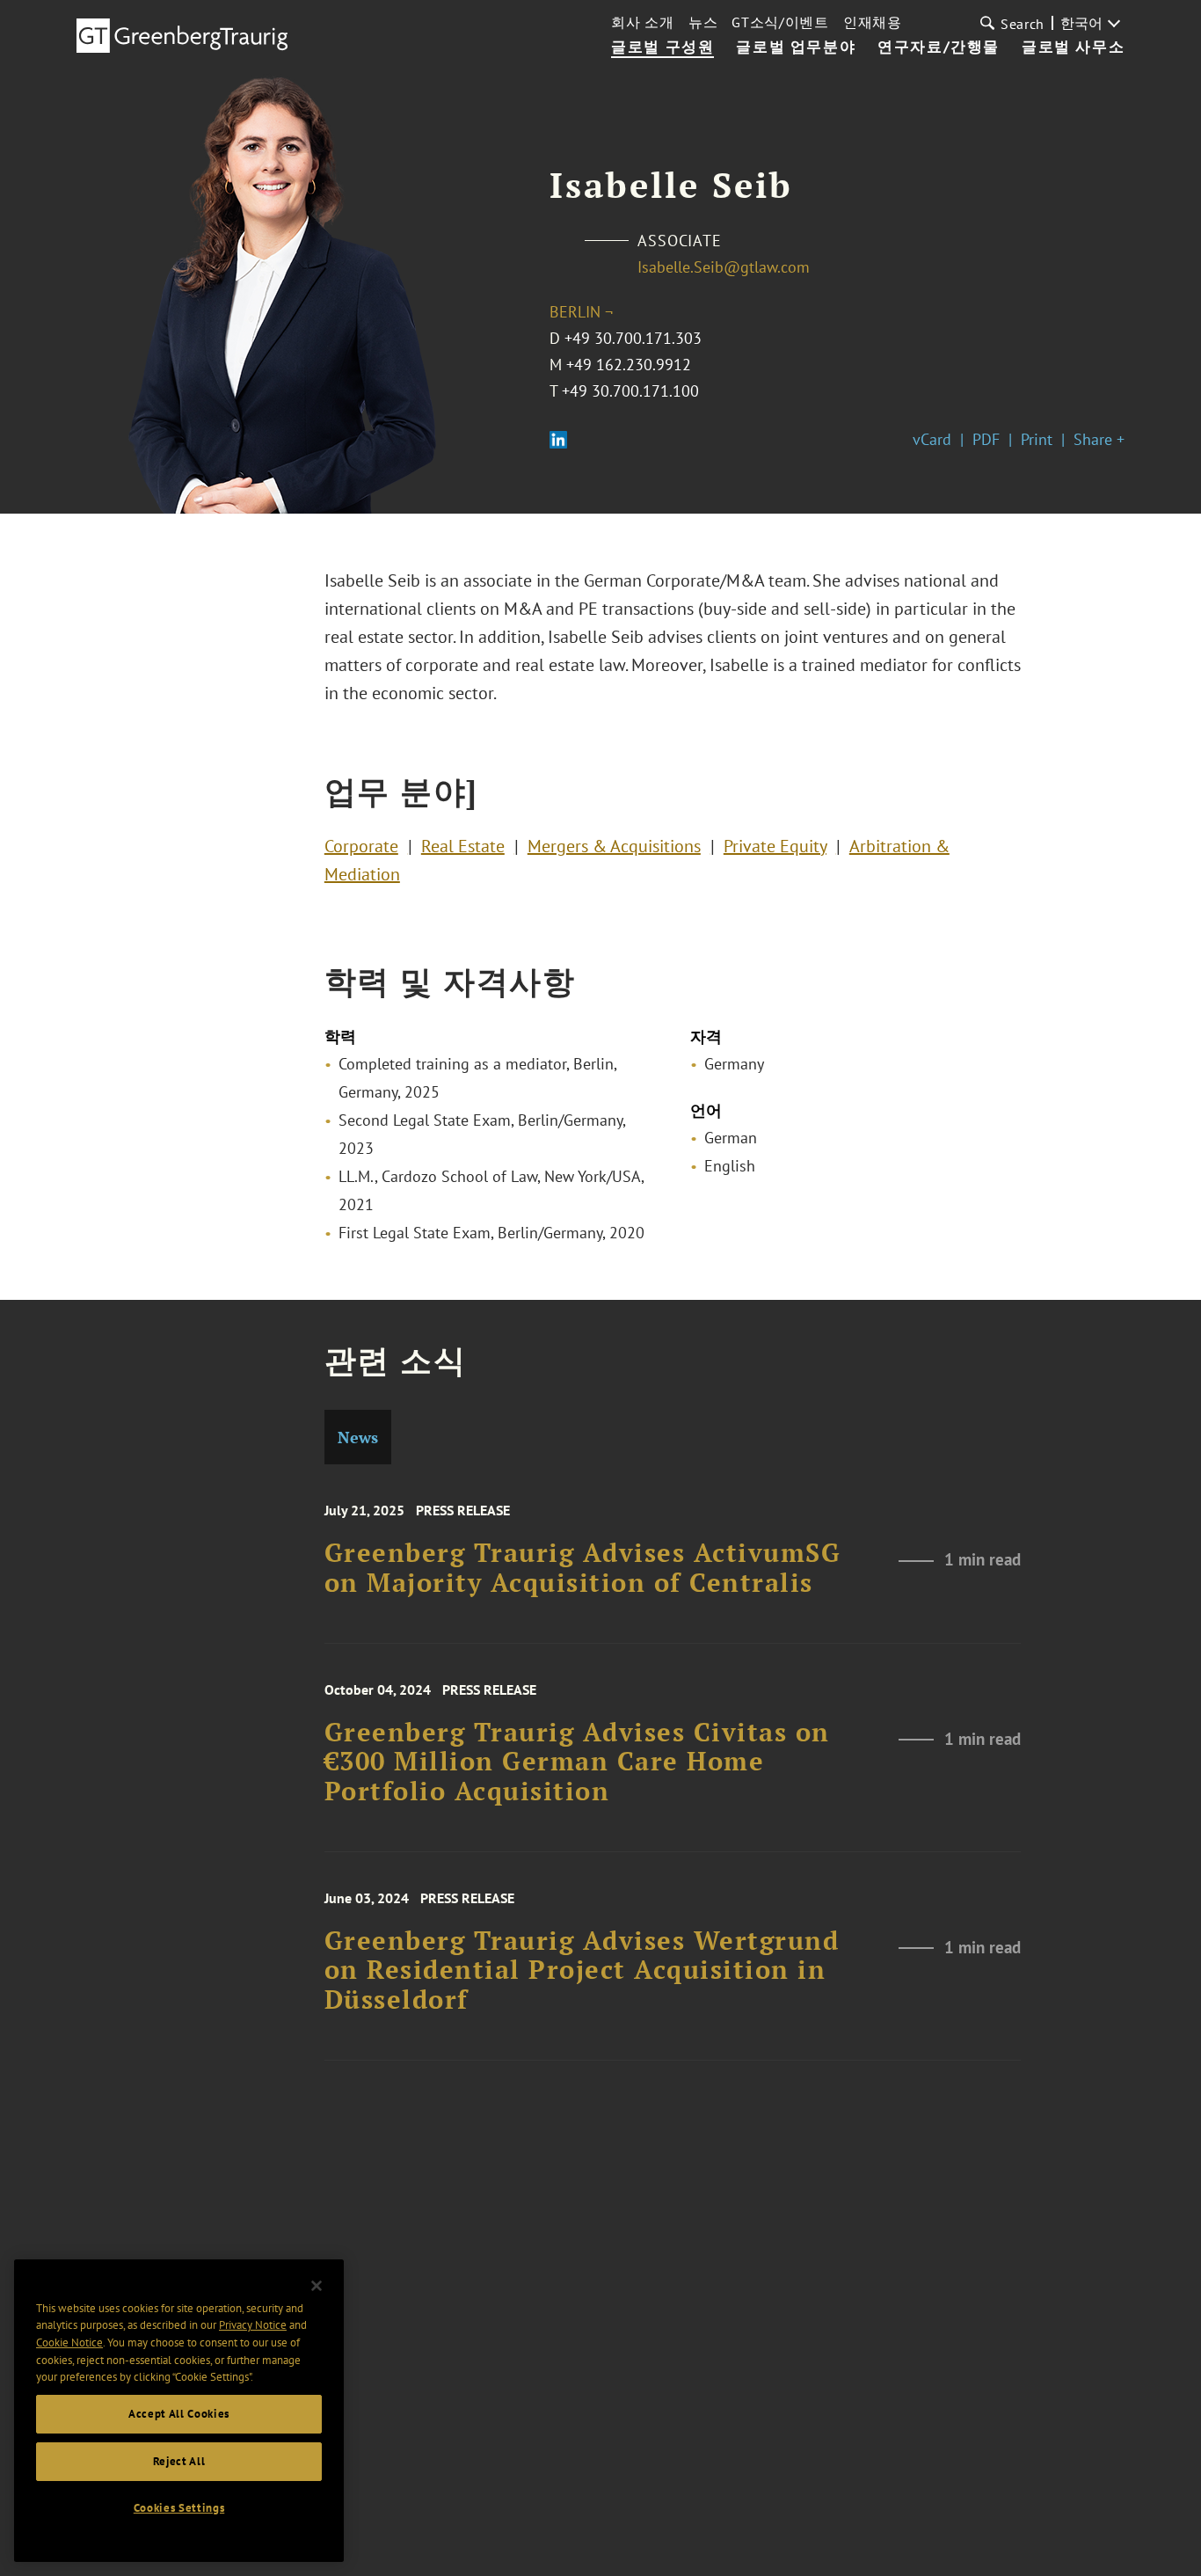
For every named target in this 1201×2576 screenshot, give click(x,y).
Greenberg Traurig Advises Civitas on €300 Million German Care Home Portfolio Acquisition (577, 1762)
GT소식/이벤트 (780, 22)
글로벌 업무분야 (796, 47)
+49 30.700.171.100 (630, 391)
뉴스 (703, 22)
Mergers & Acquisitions (614, 846)
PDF (986, 439)
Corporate (361, 846)
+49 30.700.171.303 (633, 338)
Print (1037, 439)
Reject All (179, 2461)
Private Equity (775, 846)
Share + (1099, 439)
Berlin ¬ (581, 312)
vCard (932, 439)
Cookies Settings (179, 2508)
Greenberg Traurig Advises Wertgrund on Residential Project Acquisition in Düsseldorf (582, 1970)
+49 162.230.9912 (629, 365)
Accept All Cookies (179, 2414)
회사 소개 (643, 22)
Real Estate (463, 846)
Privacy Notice (253, 2325)
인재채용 (873, 22)
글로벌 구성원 (662, 47)
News (358, 1437)
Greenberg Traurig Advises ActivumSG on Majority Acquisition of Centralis (583, 1568)
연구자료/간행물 (939, 47)
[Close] (317, 2286)
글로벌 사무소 (1073, 47)
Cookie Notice (69, 2342)
